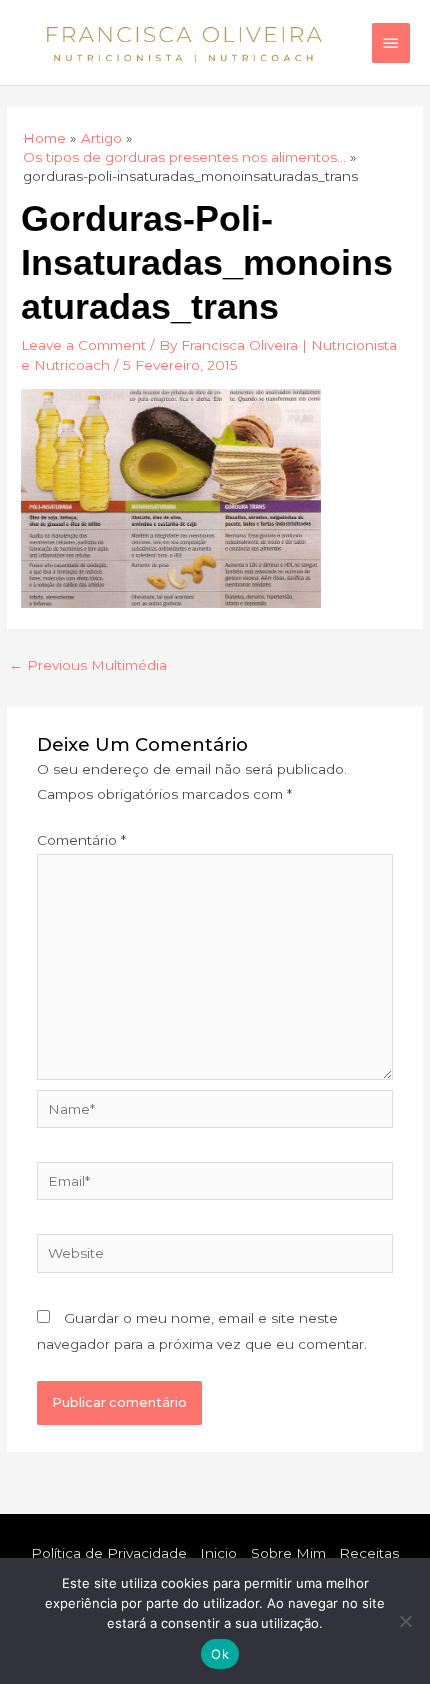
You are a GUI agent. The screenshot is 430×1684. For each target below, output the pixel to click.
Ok (220, 1654)
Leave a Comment (83, 345)
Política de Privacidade (109, 1553)
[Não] (405, 1621)
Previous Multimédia (88, 665)
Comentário (81, 840)
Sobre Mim (288, 1553)
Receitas (369, 1553)
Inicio (218, 1553)
